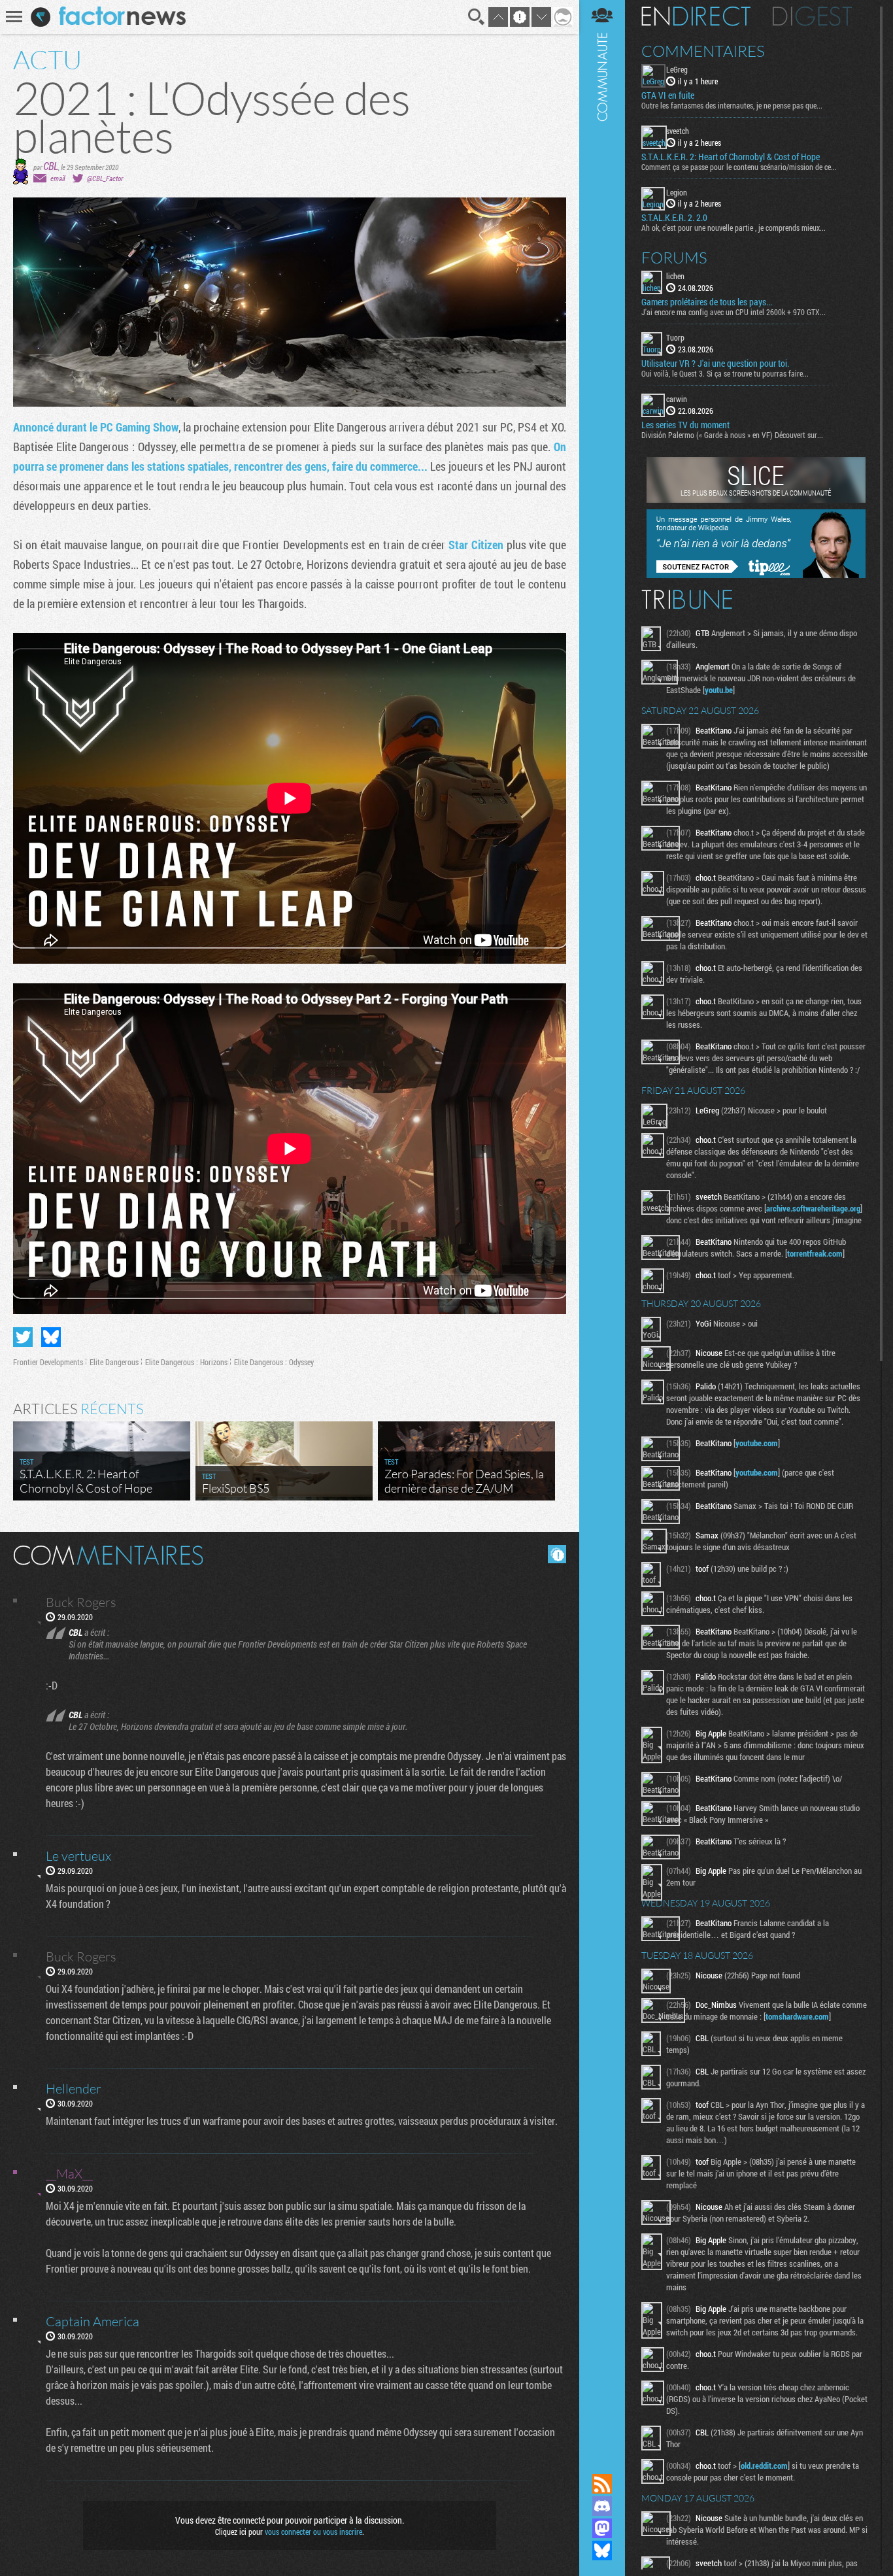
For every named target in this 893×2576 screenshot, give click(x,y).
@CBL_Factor (105, 178)
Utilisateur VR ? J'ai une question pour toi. (715, 364)
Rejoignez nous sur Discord (602, 2506)
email (58, 178)
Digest (812, 16)
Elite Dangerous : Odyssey (274, 1362)
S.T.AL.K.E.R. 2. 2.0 (674, 218)
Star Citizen (476, 545)
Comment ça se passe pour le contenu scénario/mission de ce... (739, 167)
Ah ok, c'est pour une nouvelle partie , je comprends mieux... (733, 228)
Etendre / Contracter (602, 2462)
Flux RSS (602, 2484)
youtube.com (757, 1443)
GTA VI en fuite (668, 95)
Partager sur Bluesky (51, 1337)
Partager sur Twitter (23, 1337)
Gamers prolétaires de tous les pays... (707, 302)
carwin (677, 399)
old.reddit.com (764, 2466)
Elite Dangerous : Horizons (186, 1362)
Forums (674, 258)
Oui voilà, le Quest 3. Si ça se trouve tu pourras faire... (725, 373)
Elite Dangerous (114, 1362)
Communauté (602, 1224)
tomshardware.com (797, 2016)
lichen (675, 276)
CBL (51, 166)
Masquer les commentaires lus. (557, 1554)
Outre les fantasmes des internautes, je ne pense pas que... (732, 105)
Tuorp (675, 337)
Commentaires (703, 51)
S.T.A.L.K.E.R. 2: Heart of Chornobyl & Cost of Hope (731, 157)
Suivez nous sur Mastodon (602, 2528)
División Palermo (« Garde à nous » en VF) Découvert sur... (732, 435)
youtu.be (719, 690)
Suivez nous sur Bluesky (602, 2551)
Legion (677, 192)
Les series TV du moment (685, 425)
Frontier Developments (48, 1362)
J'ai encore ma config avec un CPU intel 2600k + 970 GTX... (733, 312)
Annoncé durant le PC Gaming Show (96, 427)
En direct (696, 16)
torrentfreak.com (815, 1253)
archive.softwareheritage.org (813, 1208)
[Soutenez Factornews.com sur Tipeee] (756, 575)
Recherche (477, 17)
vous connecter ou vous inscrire (313, 2532)
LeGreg (677, 69)
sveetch (678, 131)
